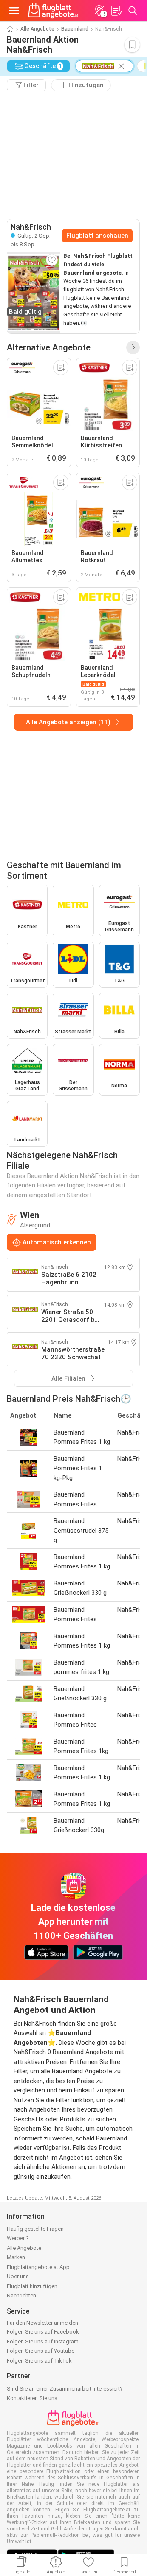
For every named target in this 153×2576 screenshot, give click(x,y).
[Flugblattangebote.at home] (53, 11)
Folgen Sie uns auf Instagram (43, 2341)
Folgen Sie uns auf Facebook (43, 2332)
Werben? (18, 2238)
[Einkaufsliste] (116, 11)
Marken (16, 2257)
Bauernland (75, 29)
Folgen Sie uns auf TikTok (39, 2361)
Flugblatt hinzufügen (32, 2286)
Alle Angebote (37, 29)
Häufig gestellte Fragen (35, 2229)
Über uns (18, 2276)
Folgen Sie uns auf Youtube (41, 2351)
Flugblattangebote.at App (38, 2267)
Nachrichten (21, 2296)
